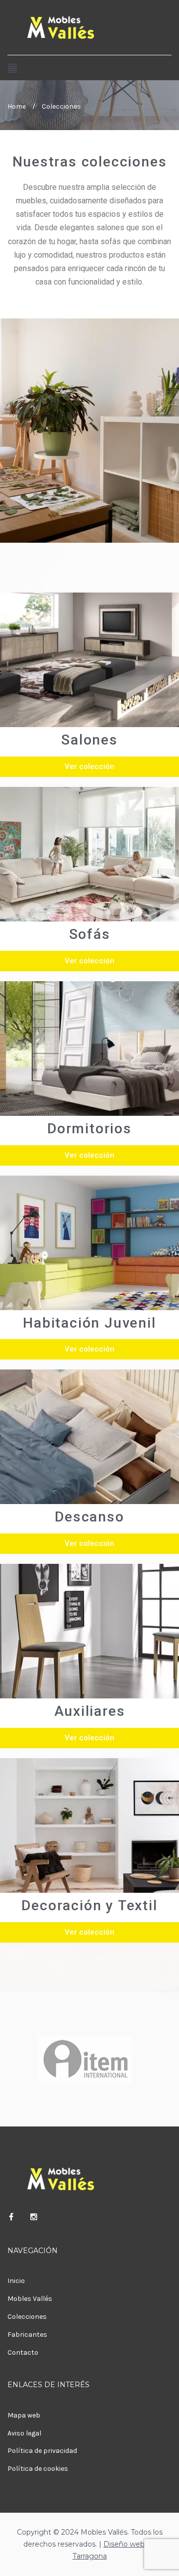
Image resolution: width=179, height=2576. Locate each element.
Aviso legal (24, 2433)
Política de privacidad (42, 2451)
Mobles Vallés (30, 2299)
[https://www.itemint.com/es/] (86, 2059)
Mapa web (24, 2415)
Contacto (23, 2352)
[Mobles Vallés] (89, 27)
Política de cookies (38, 2469)
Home (17, 106)
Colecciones (27, 2317)
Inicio (16, 2281)
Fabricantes (27, 2335)
